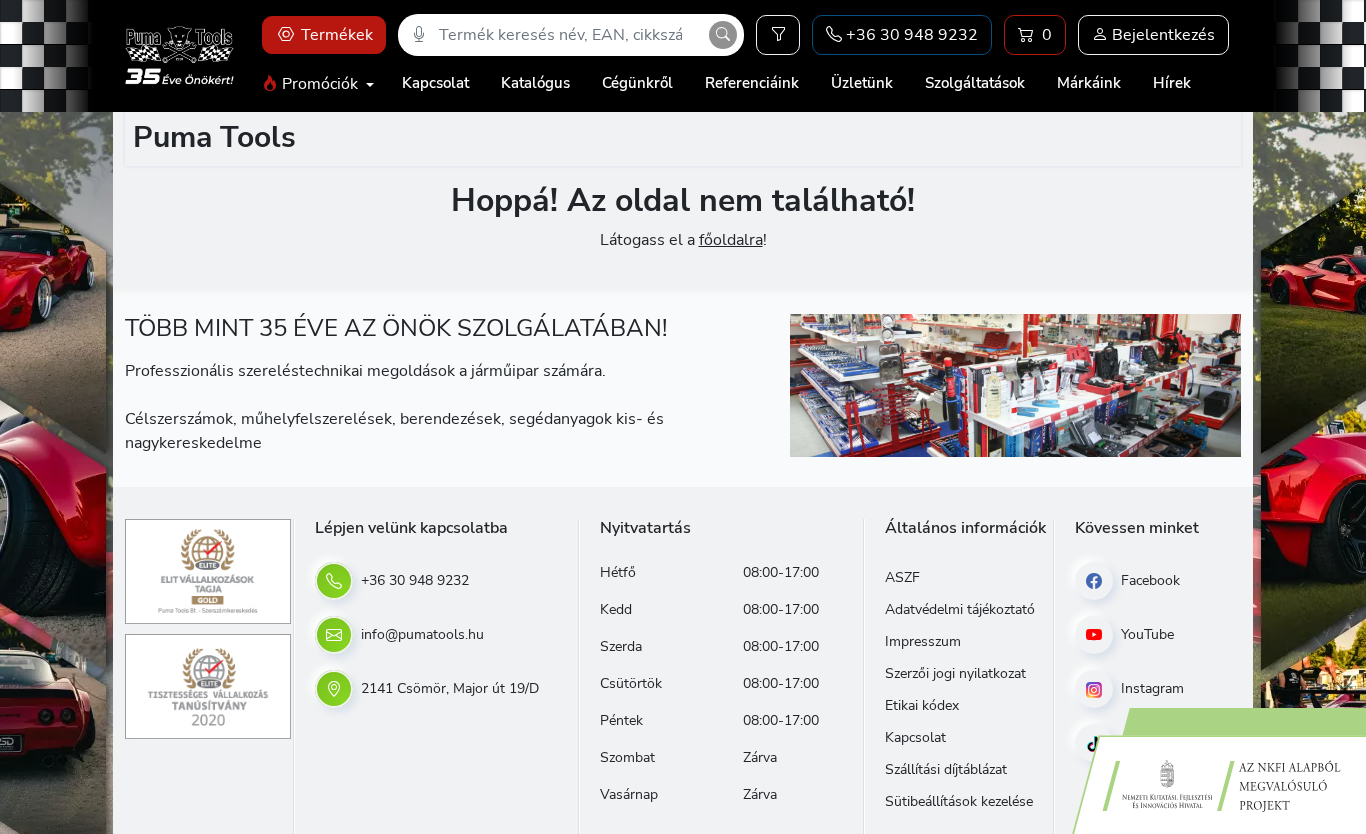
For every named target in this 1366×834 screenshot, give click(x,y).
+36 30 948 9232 (413, 580)
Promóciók (320, 84)
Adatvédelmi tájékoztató (960, 609)
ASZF (902, 577)
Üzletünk (862, 83)
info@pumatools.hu (420, 634)
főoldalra (731, 240)
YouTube (1145, 634)
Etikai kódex (922, 705)
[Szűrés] (778, 35)
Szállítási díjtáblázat (946, 769)
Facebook (1148, 580)
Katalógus (535, 83)
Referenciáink (752, 83)
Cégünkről (637, 83)
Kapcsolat (435, 83)
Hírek (1172, 83)
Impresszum (923, 641)
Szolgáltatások (975, 83)
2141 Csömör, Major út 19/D (448, 688)
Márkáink (1089, 83)
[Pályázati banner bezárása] (1344, 690)
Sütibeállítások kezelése (959, 801)
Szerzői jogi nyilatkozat (955, 673)
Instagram (1150, 688)
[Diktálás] (419, 35)
